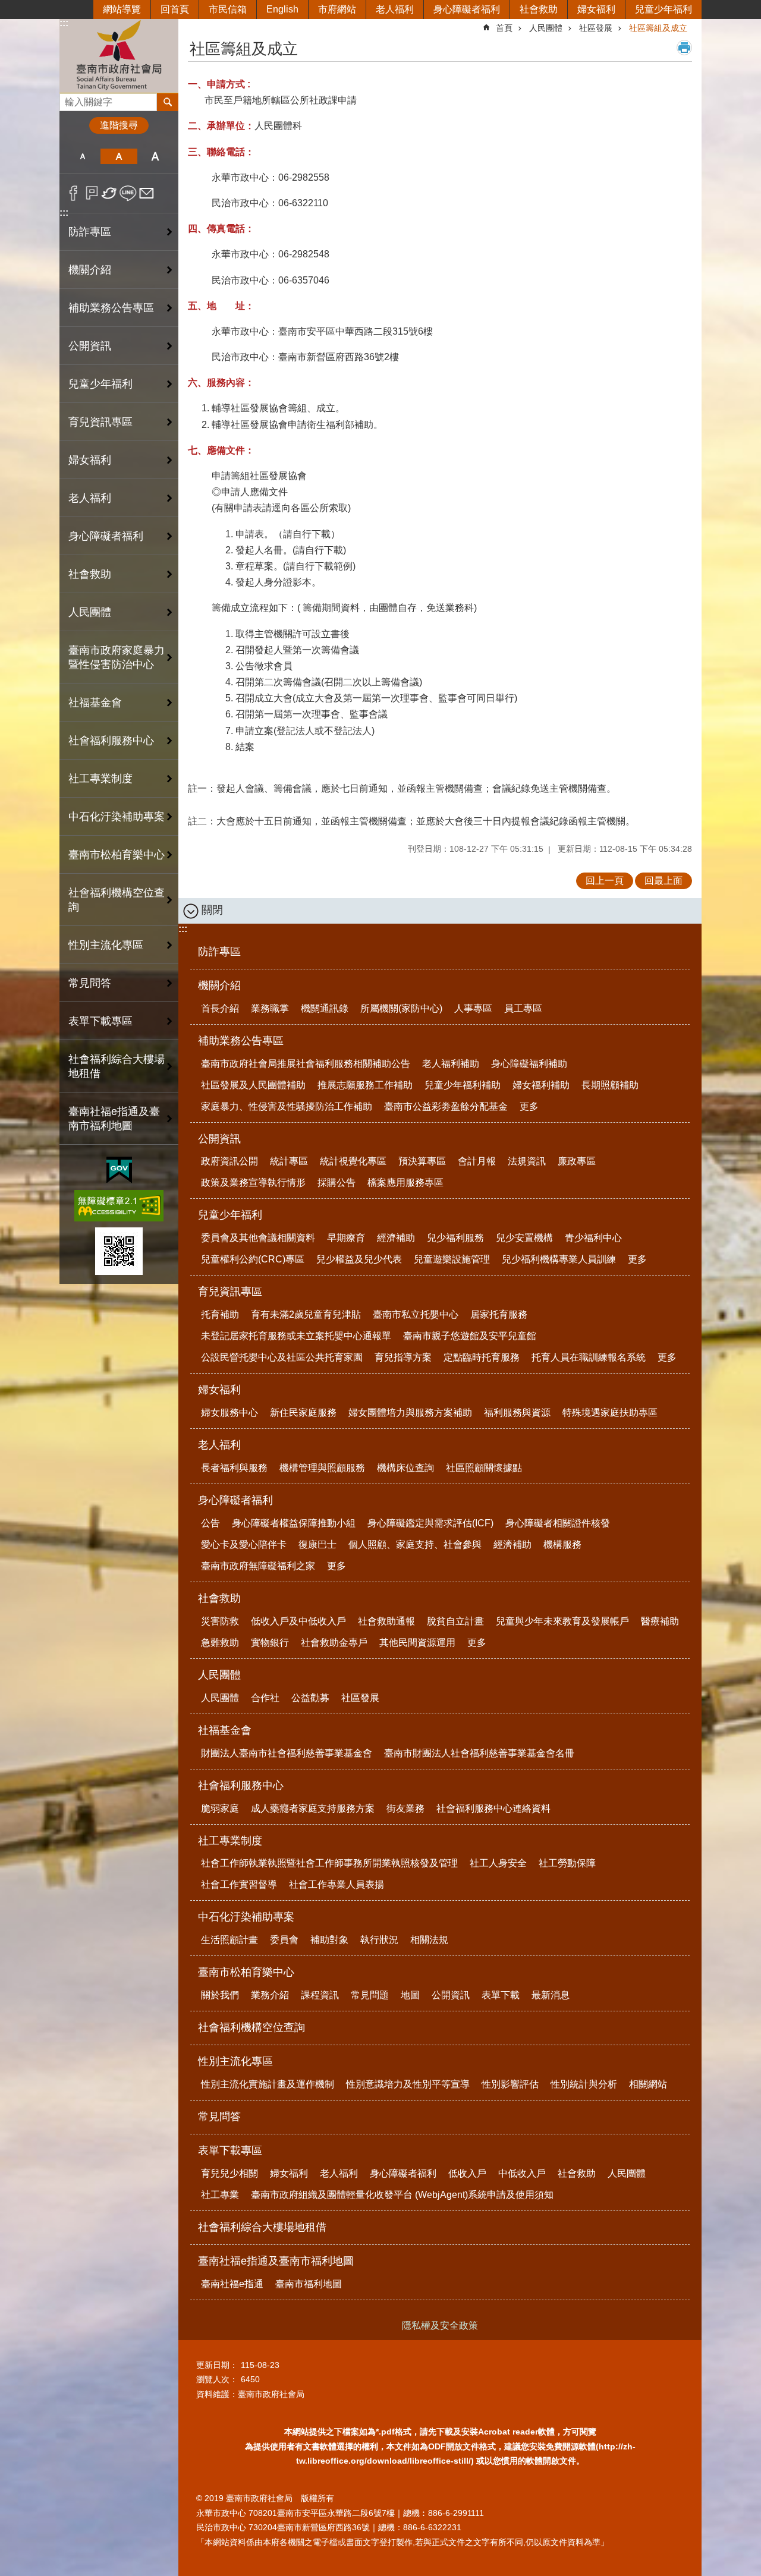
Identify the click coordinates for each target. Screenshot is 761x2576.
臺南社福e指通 (232, 2284)
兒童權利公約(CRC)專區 (253, 1259)
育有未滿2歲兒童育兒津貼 (306, 1314)
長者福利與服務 (234, 1468)
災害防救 (220, 1621)
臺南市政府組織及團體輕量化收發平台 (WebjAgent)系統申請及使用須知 (402, 2195)
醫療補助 (660, 1621)
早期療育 (346, 1238)
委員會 (284, 1940)
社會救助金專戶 (334, 1643)
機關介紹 (219, 985)
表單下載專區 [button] (100, 1021)
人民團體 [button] (90, 612)
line (128, 193)
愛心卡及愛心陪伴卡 (244, 1544)
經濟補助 (396, 1238)
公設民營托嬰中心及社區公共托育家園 (282, 1357)
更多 (529, 1106)
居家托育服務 (499, 1314)
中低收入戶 (522, 2173)
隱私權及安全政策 (440, 2325)
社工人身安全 (498, 1863)
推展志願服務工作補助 (365, 1085)
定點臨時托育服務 (482, 1357)
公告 (210, 1523)
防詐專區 (90, 232)
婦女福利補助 (541, 1085)
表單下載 (501, 1995)
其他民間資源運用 (417, 1643)
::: (64, 23)
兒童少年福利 (663, 9)
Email (147, 193)
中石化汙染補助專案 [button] (117, 817)
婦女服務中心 (229, 1413)
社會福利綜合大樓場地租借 (117, 1066)
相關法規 (429, 1940)
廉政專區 (577, 1161)
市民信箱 (228, 9)
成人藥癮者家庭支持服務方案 (313, 1808)
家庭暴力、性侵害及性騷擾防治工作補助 (287, 1106)
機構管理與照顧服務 (322, 1468)
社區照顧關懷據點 (484, 1468)
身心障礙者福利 (467, 9)
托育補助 (220, 1314)
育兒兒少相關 (229, 2173)
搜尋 (69, 99)
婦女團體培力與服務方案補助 (410, 1413)
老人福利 (395, 9)
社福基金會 (225, 1730)
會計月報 (477, 1161)
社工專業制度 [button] (100, 779)
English (282, 9)
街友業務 (405, 1808)
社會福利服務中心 (241, 1785)
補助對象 (329, 1940)
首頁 (504, 28)
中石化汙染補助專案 (246, 1917)
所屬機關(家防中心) (401, 1008)
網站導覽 (122, 9)
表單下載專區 (230, 2150)
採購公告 (337, 1182)
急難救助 (220, 1643)
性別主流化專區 (235, 2061)
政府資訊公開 (229, 1161)
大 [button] (155, 156)
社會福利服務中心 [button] (111, 741)
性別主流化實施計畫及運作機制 (268, 2084)
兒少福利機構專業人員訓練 (559, 1259)
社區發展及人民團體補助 (253, 1085)
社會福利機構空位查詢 (117, 900)
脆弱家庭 (220, 1808)
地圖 (410, 1995)
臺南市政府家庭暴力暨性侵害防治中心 (117, 657)
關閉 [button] (212, 910)
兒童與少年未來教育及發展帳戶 (562, 1621)
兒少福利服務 (455, 1238)
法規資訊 (527, 1161)
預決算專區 (422, 1161)
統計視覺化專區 (353, 1161)
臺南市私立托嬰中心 (416, 1314)
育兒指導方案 (403, 1357)
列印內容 (684, 48)
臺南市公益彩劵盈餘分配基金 (446, 1106)
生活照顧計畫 (229, 1940)
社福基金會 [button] (95, 703)
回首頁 (175, 9)
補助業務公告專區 (241, 1041)
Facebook (73, 193)
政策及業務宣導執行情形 (253, 1182)
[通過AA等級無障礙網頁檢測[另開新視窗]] (119, 1206)
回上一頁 (605, 881)
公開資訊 (219, 1139)
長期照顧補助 (610, 1085)
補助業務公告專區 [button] (111, 308)
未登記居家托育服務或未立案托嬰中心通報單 (296, 1336)
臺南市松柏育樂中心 (246, 1972)
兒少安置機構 (524, 1238)
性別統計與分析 (584, 2084)
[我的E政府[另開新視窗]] (119, 1170)
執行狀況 (379, 1940)
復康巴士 (317, 1544)
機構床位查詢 (405, 1468)
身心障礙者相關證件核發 (558, 1523)
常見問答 (90, 983)
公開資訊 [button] (90, 346)
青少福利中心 (593, 1238)
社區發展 (596, 28)
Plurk (92, 193)
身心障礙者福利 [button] (106, 536)
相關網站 (648, 2084)
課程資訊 (320, 1995)
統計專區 (289, 1161)
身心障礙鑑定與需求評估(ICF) (430, 1523)
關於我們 (220, 1995)
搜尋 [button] (168, 102)
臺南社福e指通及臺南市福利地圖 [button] (114, 1119)
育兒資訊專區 (230, 1292)
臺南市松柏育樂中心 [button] (117, 855)
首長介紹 (220, 1008)
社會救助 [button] (90, 574)
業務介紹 (270, 1995)
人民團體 (546, 28)
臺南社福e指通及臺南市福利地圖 (276, 2261)
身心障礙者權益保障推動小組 (294, 1523)
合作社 (265, 1698)
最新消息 (551, 1995)
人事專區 (473, 1008)
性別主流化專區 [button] (106, 945)
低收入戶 (467, 2173)
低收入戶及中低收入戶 (298, 1621)
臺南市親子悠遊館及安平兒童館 (470, 1336)
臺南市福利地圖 (309, 2284)
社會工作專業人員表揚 (337, 1884)
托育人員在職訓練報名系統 (589, 1357)
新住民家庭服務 (303, 1413)
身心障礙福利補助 (529, 1064)
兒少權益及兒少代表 (359, 1259)
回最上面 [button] (663, 881)
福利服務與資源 (517, 1413)
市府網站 (337, 9)
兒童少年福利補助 (463, 1085)
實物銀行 (270, 1643)
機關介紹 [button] (90, 270)
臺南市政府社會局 (119, 56)
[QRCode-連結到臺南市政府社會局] (119, 1251)
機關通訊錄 (325, 1008)
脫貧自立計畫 (455, 1621)
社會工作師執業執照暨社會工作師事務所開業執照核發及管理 (329, 1863)
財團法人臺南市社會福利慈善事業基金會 (287, 1753)
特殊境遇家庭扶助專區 (610, 1413)
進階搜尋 (119, 125)
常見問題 (370, 1995)
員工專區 (523, 1008)
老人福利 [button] (90, 498)
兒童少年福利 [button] (100, 384)
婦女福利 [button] (90, 460)
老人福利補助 (451, 1064)
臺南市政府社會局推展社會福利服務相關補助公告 (306, 1064)
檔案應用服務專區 (405, 1182)
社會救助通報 (386, 1621)
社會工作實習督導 (239, 1884)
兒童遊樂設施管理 (452, 1259)
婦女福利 (596, 9)
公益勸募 (310, 1698)
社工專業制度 (230, 1841)
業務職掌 (270, 1008)
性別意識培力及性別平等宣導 (408, 2084)
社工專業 (220, 2195)
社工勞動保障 (567, 1863)
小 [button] (82, 156)
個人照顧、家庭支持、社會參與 (415, 1544)
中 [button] (119, 156)
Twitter (110, 193)
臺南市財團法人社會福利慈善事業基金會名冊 (479, 1753)
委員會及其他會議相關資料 (258, 1238)
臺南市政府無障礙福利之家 (258, 1566)
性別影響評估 (510, 2084)
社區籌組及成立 (658, 28)
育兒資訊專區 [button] (100, 422)
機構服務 (562, 1544)
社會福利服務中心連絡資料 (493, 1808)
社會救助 (539, 9)
